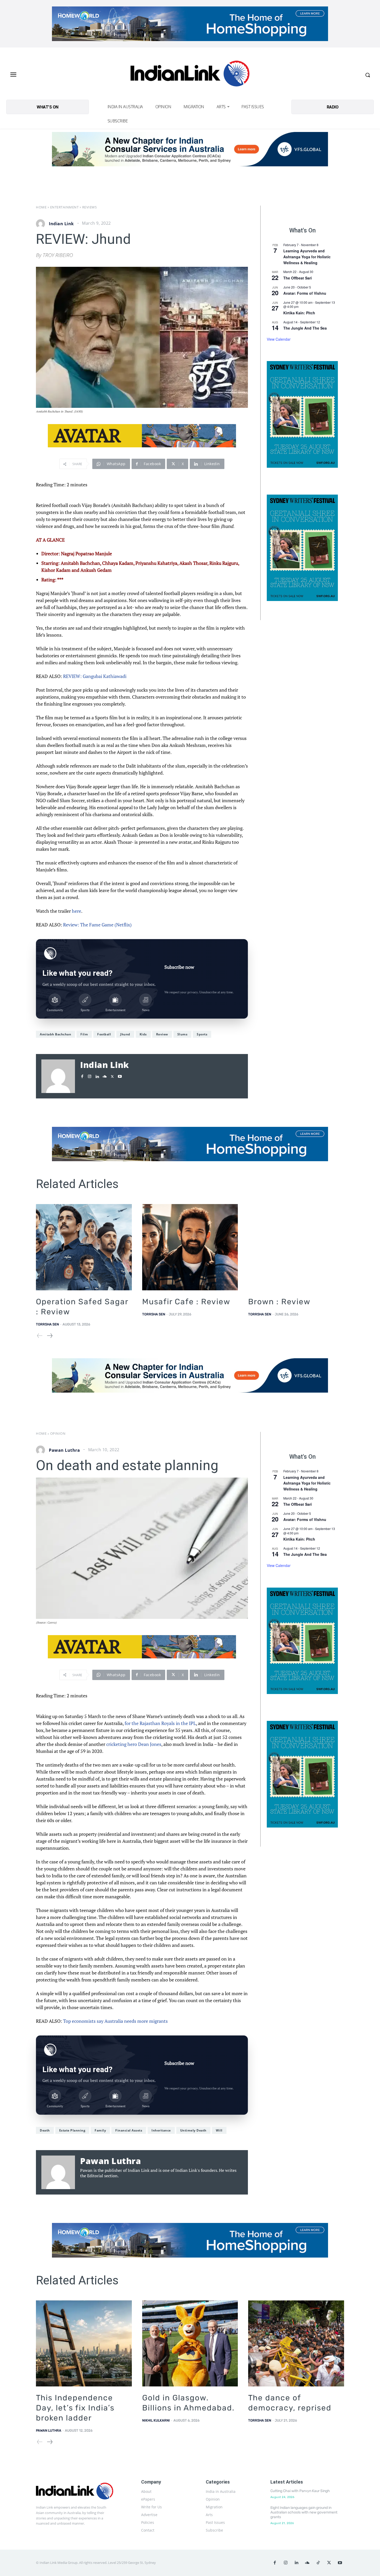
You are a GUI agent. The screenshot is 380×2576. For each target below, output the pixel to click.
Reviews (90, 207)
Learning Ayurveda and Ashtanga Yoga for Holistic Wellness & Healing (307, 257)
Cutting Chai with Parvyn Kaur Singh (300, 2491)
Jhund (125, 1034)
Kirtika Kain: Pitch (299, 313)
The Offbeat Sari (298, 278)
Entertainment (64, 207)
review (162, 1034)
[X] (112, 1075)
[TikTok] (318, 2563)
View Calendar (279, 339)
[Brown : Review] (296, 1247)
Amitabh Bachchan (55, 1034)
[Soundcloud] (105, 1075)
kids (143, 1034)
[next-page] (50, 1336)
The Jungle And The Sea (305, 328)
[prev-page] (40, 1336)
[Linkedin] (97, 1075)
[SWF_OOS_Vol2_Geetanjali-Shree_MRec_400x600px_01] (302, 414)
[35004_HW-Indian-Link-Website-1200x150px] (190, 24)
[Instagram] (90, 1075)
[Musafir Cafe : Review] (190, 1247)
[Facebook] (82, 1075)
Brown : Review (279, 1302)
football (104, 1034)
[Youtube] (120, 1075)
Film (84, 1034)
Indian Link (61, 224)
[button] (368, 75)
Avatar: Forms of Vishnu (305, 293)
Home (41, 207)
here (77, 911)
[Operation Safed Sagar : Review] (84, 1247)
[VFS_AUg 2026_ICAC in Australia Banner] (190, 149)
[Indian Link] (190, 75)
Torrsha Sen (47, 1324)
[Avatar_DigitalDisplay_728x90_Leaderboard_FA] (142, 436)
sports (202, 1034)
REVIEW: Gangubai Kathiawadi (95, 676)
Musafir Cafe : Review (186, 1302)
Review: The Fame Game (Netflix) (97, 925)
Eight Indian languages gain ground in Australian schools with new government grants (304, 2512)
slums (183, 1034)
